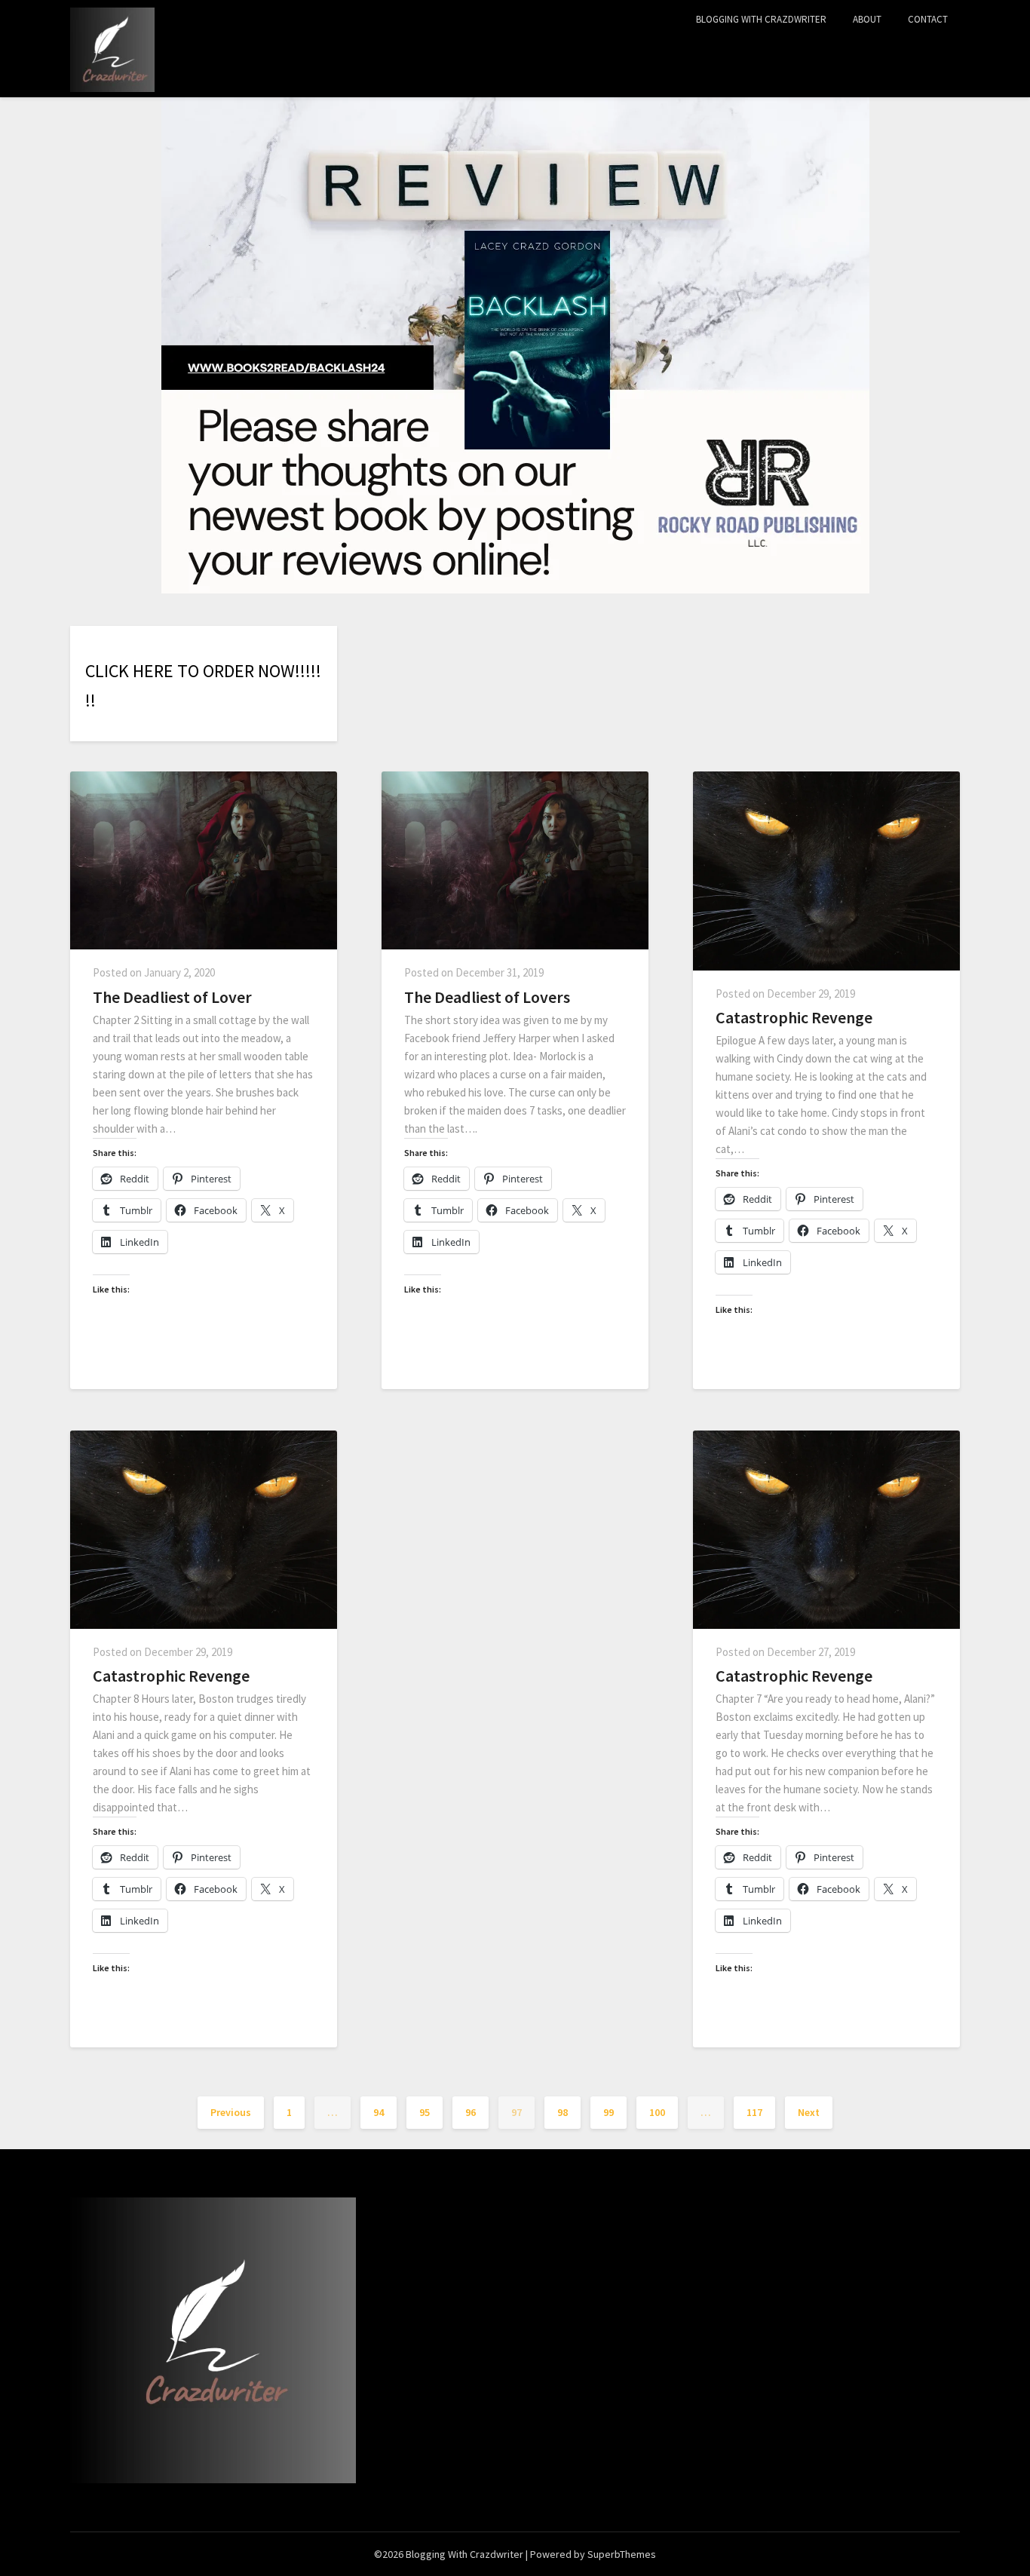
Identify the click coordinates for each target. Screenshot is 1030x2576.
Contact (928, 19)
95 (425, 2112)
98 (563, 2112)
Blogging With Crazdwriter (761, 19)
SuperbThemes (622, 2554)
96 (471, 2112)
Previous (231, 2112)
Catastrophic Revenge (794, 1017)
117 (754, 2112)
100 (657, 2112)
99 (608, 2112)
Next (809, 2112)
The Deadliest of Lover (172, 997)
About (867, 19)
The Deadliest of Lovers (487, 997)
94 (379, 2112)
